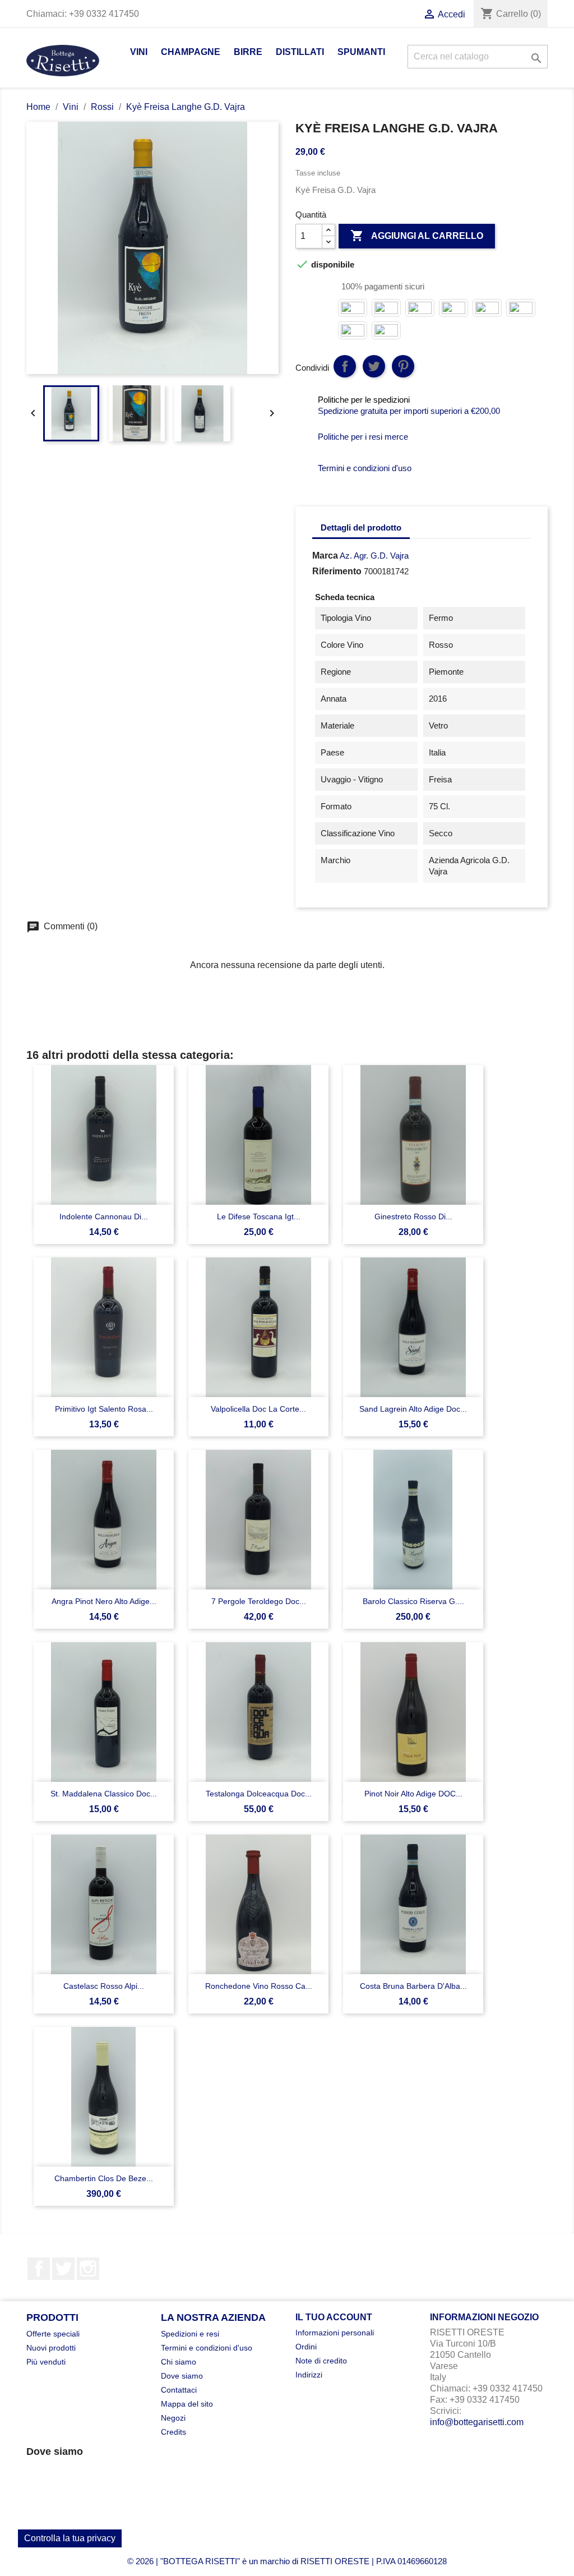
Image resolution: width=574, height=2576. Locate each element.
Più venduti (46, 2362)
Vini (139, 52)
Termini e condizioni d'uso (207, 2348)
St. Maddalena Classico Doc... (104, 1794)
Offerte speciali (53, 2334)
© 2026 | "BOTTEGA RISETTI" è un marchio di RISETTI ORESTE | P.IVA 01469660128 (287, 2561)
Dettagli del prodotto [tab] (361, 527)
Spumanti (361, 52)
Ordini (306, 2347)
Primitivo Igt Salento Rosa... (104, 1409)
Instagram (88, 2269)
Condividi (345, 366)
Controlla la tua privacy (70, 2538)
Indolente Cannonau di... (104, 1216)
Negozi (173, 2418)
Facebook (39, 2269)
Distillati (300, 52)
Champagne (191, 52)
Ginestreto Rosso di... (413, 1216)
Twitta (374, 366)
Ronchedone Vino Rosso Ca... (259, 1986)
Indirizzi (309, 2375)
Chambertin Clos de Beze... (104, 2178)
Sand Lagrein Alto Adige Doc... (413, 1409)
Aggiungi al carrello (417, 236)
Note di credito (321, 2361)
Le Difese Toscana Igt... (259, 1216)
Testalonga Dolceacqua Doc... (259, 1794)
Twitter (63, 2269)
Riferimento (337, 571)
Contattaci (179, 2390)
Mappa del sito (187, 2404)
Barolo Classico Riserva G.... (413, 1601)
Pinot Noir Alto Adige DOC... (413, 1794)
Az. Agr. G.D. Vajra (374, 556)
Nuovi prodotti (51, 2348)
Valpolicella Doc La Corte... (258, 1409)
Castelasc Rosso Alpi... (104, 1986)
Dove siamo (182, 2376)
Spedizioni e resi (190, 2334)
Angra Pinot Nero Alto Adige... (104, 1601)
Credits (173, 2432)
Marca (325, 556)
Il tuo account (334, 2317)
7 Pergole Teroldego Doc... (259, 1601)
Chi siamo (179, 2362)
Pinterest (403, 366)
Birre (248, 52)
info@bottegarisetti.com (477, 2422)
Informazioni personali (335, 2333)
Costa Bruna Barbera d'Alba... (413, 1986)
